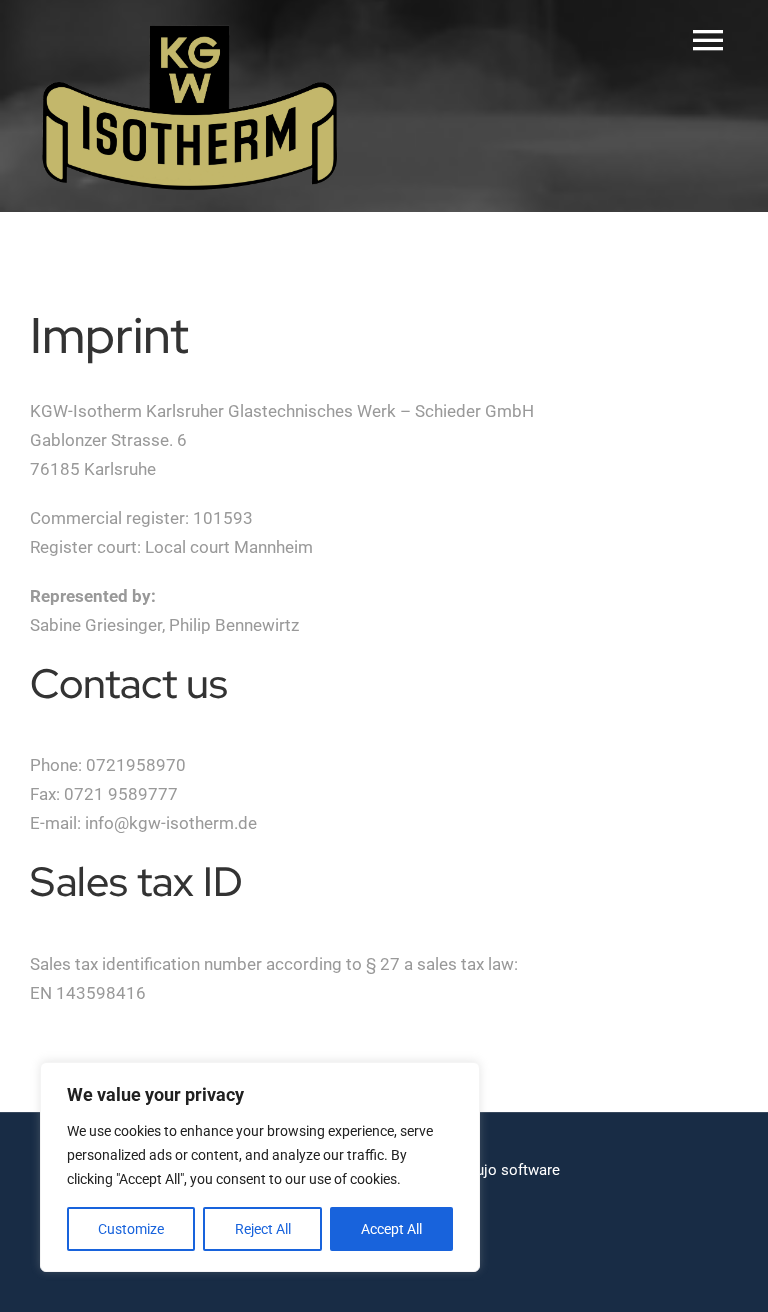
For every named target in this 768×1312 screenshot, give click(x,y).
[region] (260, 1167)
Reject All (263, 1229)
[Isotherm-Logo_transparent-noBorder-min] (190, 28)
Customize (131, 1229)
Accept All (391, 1229)
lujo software (516, 1170)
